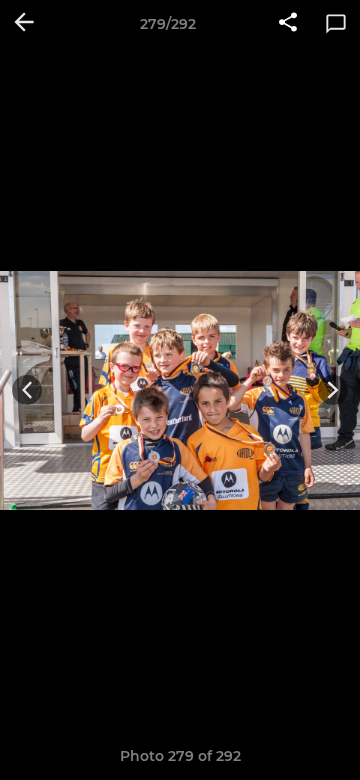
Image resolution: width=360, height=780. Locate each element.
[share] (288, 24)
